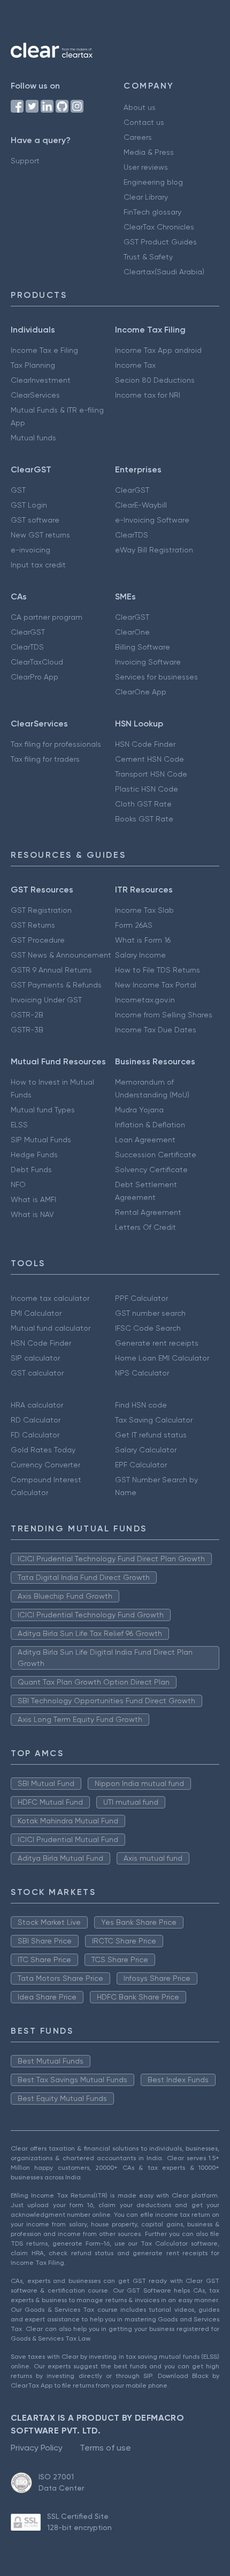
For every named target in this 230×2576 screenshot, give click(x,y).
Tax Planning (33, 365)
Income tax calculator (50, 1298)
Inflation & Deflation (150, 1125)
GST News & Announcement (61, 955)
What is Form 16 (143, 940)
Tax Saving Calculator (154, 1420)
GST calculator (37, 1373)
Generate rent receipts (157, 1343)
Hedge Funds (34, 1155)
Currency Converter (45, 1465)
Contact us (144, 122)
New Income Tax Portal (156, 985)
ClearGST (132, 490)
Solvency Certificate (151, 1170)
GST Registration (41, 910)
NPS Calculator (142, 1373)
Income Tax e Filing (44, 350)
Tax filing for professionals (56, 744)
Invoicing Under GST (46, 1000)
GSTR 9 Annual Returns (51, 970)
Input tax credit (38, 565)
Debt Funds (31, 1170)
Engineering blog (153, 182)
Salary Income (140, 955)
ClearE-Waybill (141, 505)
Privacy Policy (37, 2448)
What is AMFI (33, 1199)
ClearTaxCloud (37, 662)
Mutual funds (33, 438)
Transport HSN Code (151, 774)
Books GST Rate (144, 819)
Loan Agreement (145, 1140)
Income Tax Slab (144, 910)
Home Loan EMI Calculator (162, 1358)
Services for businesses (156, 677)
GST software (35, 520)
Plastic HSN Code (147, 789)
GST (18, 490)
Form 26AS (134, 925)
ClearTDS (132, 535)
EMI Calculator (36, 1313)
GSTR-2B (27, 1015)
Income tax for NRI (148, 395)
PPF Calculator (141, 1298)
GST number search (150, 1313)
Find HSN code (141, 1405)
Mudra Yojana (139, 1110)
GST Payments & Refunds (56, 985)
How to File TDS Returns (158, 970)
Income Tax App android (158, 350)
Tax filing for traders (45, 759)
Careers (138, 137)
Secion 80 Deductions (155, 380)
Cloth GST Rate (143, 804)
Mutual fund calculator (51, 1328)
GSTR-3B (27, 1030)
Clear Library (146, 197)
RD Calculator (36, 1420)
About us (140, 107)
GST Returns (33, 925)
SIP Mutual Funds (41, 1140)
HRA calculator (37, 1405)
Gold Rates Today (43, 1450)
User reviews (146, 167)
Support (25, 161)
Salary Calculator (146, 1450)
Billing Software (143, 647)
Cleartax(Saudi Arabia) (164, 272)
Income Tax (135, 365)
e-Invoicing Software (152, 520)
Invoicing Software (148, 662)
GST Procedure (38, 940)
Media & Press (149, 152)
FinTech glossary (152, 212)
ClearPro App (34, 677)
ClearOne (132, 632)
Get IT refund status (151, 1435)
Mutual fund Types (43, 1110)
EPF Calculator (141, 1465)
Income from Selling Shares (164, 1015)
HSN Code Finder (145, 744)
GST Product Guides (160, 242)
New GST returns (40, 535)
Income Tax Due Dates (156, 1030)
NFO (18, 1184)
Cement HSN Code (149, 759)
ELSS (19, 1125)
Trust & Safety (148, 257)
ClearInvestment (41, 380)
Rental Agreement (148, 1212)
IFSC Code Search (148, 1328)
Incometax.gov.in (145, 1000)
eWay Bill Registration (154, 550)
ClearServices (35, 395)
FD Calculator (35, 1435)
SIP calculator (35, 1358)
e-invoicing (30, 550)
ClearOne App (141, 692)
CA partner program (47, 617)
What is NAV (32, 1214)
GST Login (29, 505)
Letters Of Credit (145, 1227)
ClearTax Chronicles (159, 227)
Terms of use (105, 2448)
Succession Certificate (156, 1155)
